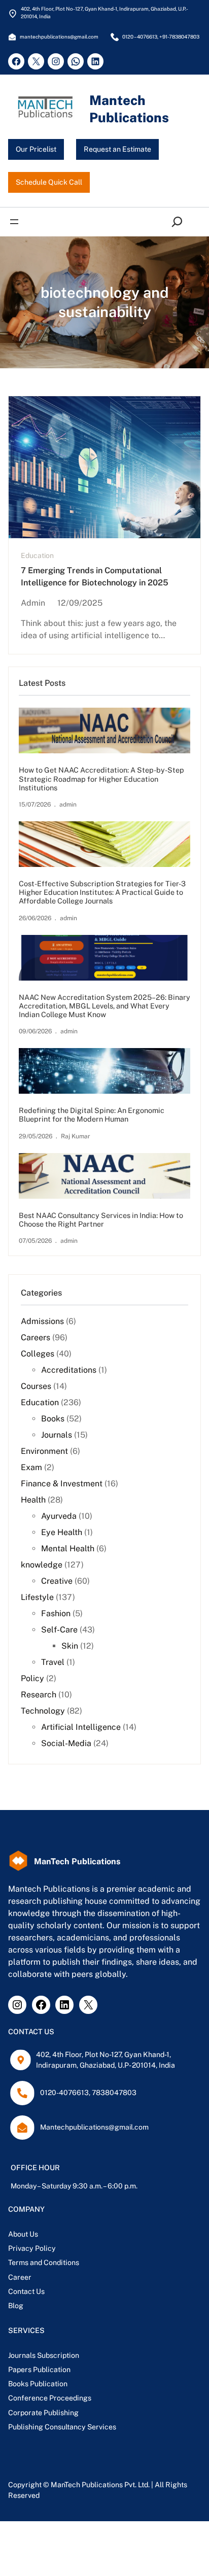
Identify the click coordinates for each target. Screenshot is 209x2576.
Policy (32, 1678)
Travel (53, 1662)
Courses (36, 1386)
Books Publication (38, 2384)
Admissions (42, 1321)
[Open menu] (14, 222)
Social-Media (66, 1743)
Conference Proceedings (50, 2398)
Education (37, 555)
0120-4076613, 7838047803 (88, 2093)
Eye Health (62, 1532)
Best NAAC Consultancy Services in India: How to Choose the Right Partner (101, 1220)
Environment (44, 1451)
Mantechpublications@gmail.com (94, 2127)
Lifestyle (37, 1597)
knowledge (42, 1565)
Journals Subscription (44, 2355)
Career (20, 2277)
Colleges (38, 1354)
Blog (16, 2306)
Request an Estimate (117, 149)
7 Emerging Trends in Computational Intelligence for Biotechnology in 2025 (95, 577)
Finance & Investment (62, 1484)
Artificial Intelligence (81, 1727)
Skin (70, 1646)
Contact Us (26, 2291)
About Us (23, 2234)
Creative (57, 1581)
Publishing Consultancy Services (62, 2427)
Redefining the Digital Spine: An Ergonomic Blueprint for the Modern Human (92, 1115)
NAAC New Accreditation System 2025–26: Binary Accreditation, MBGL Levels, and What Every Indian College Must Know (104, 1006)
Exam (31, 1467)
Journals (57, 1435)
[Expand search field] (179, 222)
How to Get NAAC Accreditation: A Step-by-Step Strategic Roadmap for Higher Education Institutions (101, 778)
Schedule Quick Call (49, 182)
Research (39, 1695)
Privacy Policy (32, 2248)
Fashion (56, 1613)
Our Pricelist (36, 149)
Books (53, 1419)
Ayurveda (59, 1516)
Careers (36, 1337)
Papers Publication (39, 2370)
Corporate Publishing (43, 2413)
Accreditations (69, 1370)
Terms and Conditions (44, 2262)
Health (33, 1500)
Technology (43, 1711)
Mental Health (68, 1548)
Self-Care (59, 1630)
